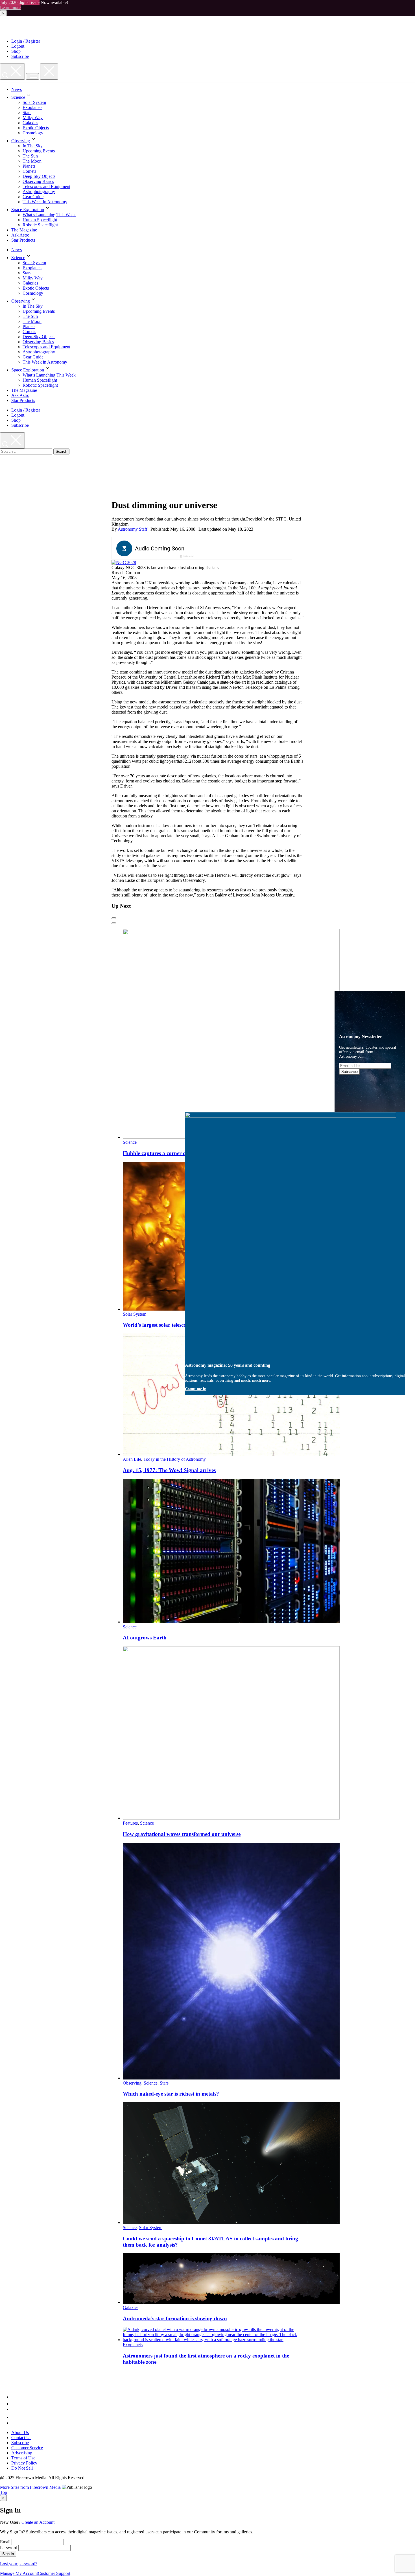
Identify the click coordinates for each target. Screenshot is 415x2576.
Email (5, 2542)
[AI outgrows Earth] (231, 1622)
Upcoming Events (39, 151)
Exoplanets (32, 107)
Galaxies (30, 123)
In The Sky (33, 146)
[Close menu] (49, 72)
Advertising (22, 2453)
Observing (21, 141)
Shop (16, 51)
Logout (18, 46)
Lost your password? (19, 2564)
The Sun (30, 156)
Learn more (10, 7)
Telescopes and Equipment (46, 186)
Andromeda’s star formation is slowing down (175, 2318)
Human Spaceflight (40, 220)
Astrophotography (39, 192)
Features (130, 1823)
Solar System (34, 102)
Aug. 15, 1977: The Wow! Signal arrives (169, 1470)
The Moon (32, 161)
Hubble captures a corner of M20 (161, 1153)
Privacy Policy (24, 2463)
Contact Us (21, 2438)
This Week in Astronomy (45, 202)
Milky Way (33, 118)
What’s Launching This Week (49, 215)
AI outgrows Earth (145, 1638)
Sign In (8, 2554)
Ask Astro (20, 235)
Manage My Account (19, 2573)
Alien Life (132, 1459)
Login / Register (26, 41)
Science (18, 97)
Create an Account (38, 2522)
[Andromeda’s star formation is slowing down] (231, 2302)
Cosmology (33, 133)
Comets (29, 171)
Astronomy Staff (133, 529)
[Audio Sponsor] (244, 549)
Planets (29, 166)
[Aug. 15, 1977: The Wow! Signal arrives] (231, 1454)
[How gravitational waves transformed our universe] (231, 1818)
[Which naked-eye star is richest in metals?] (231, 2078)
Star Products (23, 240)
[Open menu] (32, 76)
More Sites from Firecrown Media (31, 2487)
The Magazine (24, 230)
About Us (20, 2432)
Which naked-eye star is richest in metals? (171, 2094)
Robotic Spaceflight (40, 225)
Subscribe (20, 56)
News (17, 89)
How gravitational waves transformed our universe (182, 1834)
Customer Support (54, 2573)
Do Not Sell (22, 2468)
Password (9, 2548)
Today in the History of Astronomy (175, 1459)
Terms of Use (23, 2458)
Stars (27, 112)
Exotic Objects (36, 128)
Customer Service (27, 2448)
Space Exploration (28, 210)
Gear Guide (33, 197)
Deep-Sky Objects (39, 176)
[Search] (12, 72)
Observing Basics (38, 181)
